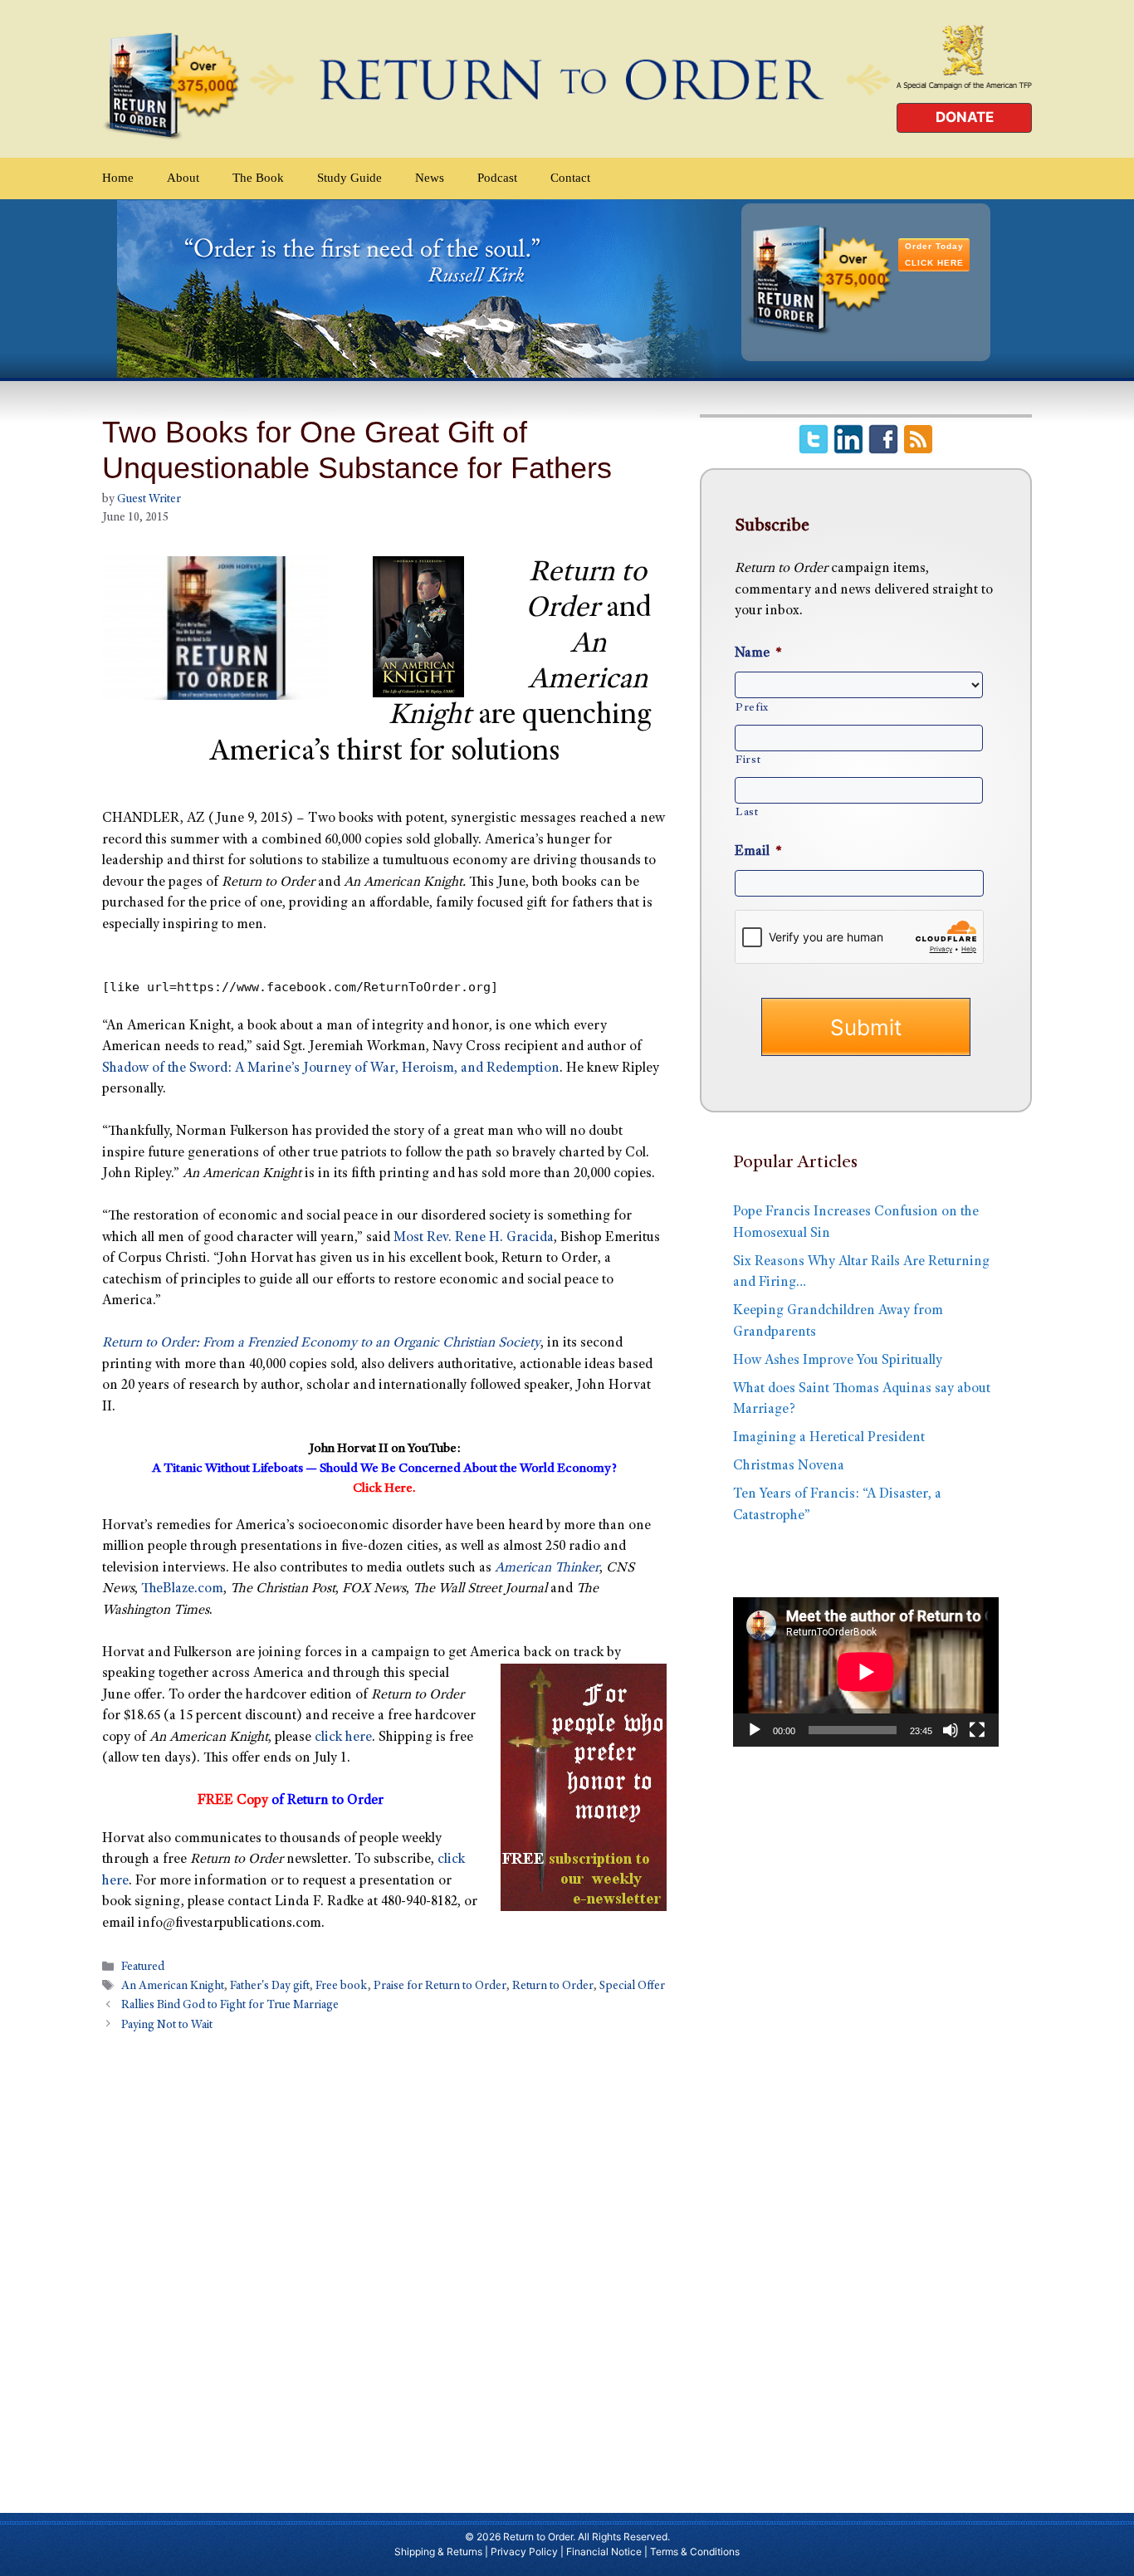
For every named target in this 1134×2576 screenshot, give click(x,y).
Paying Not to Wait (167, 2026)
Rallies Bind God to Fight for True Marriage (230, 2007)
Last (747, 813)
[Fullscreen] (977, 1730)
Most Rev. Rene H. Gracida (474, 1238)
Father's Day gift (270, 1987)
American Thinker (547, 1569)
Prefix (752, 708)
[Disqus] (384, 2264)
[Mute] (951, 1730)
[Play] (755, 1730)
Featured (143, 1968)
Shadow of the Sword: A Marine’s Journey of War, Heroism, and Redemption (331, 1069)
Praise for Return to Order (440, 1987)
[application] (866, 1672)
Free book (342, 1987)
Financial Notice (604, 2552)
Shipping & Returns (438, 2552)
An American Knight (173, 1987)
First (748, 760)
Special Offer (632, 1987)
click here (343, 1738)
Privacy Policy (524, 2552)
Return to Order (553, 1987)
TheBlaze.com (182, 1589)
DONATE (965, 117)
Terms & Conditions (695, 2552)
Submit (866, 1027)
